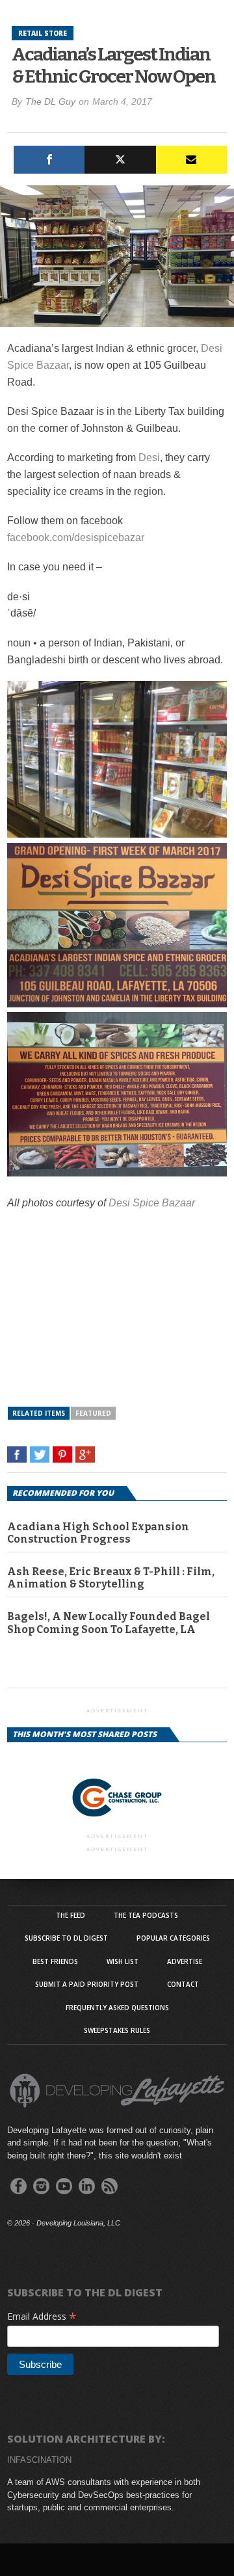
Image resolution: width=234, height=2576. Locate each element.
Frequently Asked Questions (117, 2008)
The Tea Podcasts (146, 1915)
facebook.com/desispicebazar (76, 538)
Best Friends (55, 1961)
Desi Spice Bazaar (152, 1203)
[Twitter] (120, 160)
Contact (183, 1984)
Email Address (42, 2316)
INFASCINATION (39, 2460)
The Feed (71, 1915)
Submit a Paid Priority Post (87, 1984)
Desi (149, 458)
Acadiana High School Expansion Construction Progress (98, 1533)
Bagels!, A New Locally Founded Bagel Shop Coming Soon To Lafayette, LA (109, 1623)
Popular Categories (173, 1938)
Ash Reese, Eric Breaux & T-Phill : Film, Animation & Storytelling (111, 1578)
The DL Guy (50, 101)
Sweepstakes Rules (117, 2030)
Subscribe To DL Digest (66, 1938)
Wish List (123, 1961)
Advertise (185, 1961)
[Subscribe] (191, 160)
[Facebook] (49, 160)
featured (93, 1413)
